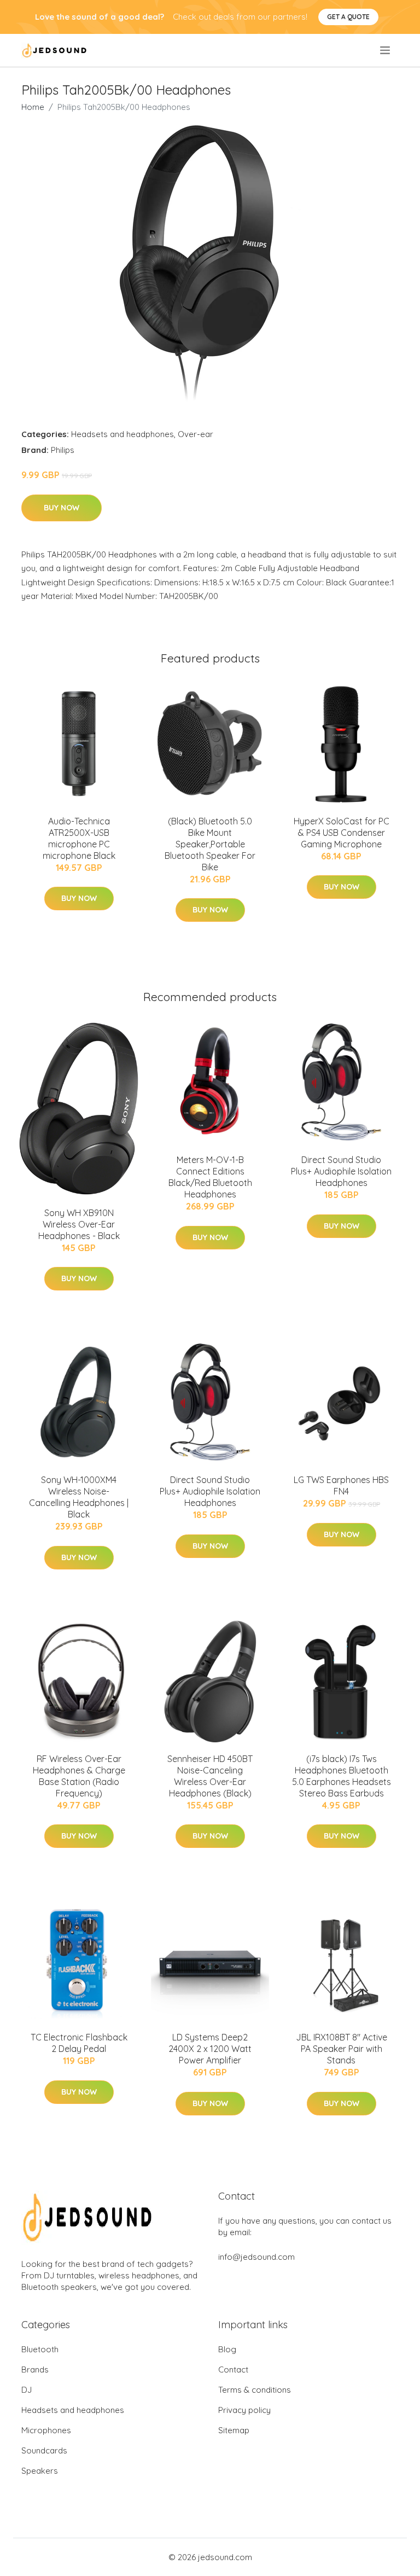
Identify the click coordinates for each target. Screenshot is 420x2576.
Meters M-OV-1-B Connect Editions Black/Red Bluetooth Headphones (210, 1177)
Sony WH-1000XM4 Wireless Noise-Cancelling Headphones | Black (79, 1497)
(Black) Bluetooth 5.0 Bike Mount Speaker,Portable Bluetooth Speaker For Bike (210, 844)
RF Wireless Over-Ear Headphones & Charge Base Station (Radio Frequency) (79, 1776)
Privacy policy (244, 2410)
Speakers (40, 2471)
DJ (27, 2390)
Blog (227, 2349)
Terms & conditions (255, 2390)
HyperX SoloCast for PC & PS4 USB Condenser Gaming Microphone (342, 833)
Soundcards (44, 2450)
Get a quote (348, 17)
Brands (35, 2369)
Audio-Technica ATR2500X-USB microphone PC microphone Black (79, 838)
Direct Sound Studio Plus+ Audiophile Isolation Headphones (341, 1171)
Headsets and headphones (122, 434)
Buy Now (62, 508)
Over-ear (196, 434)
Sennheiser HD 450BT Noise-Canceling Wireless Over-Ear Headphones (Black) (210, 1776)
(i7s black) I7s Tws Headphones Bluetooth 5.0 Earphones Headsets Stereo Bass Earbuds (342, 1776)
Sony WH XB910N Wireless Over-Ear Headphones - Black (79, 1224)
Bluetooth (40, 2349)
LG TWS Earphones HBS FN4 (341, 1485)
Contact (233, 2369)
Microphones (46, 2430)
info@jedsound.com (256, 2257)
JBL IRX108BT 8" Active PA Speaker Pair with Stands (342, 2049)
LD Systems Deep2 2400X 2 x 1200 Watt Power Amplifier (210, 2049)
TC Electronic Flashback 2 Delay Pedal (79, 2043)
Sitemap (234, 2430)
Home (33, 107)
